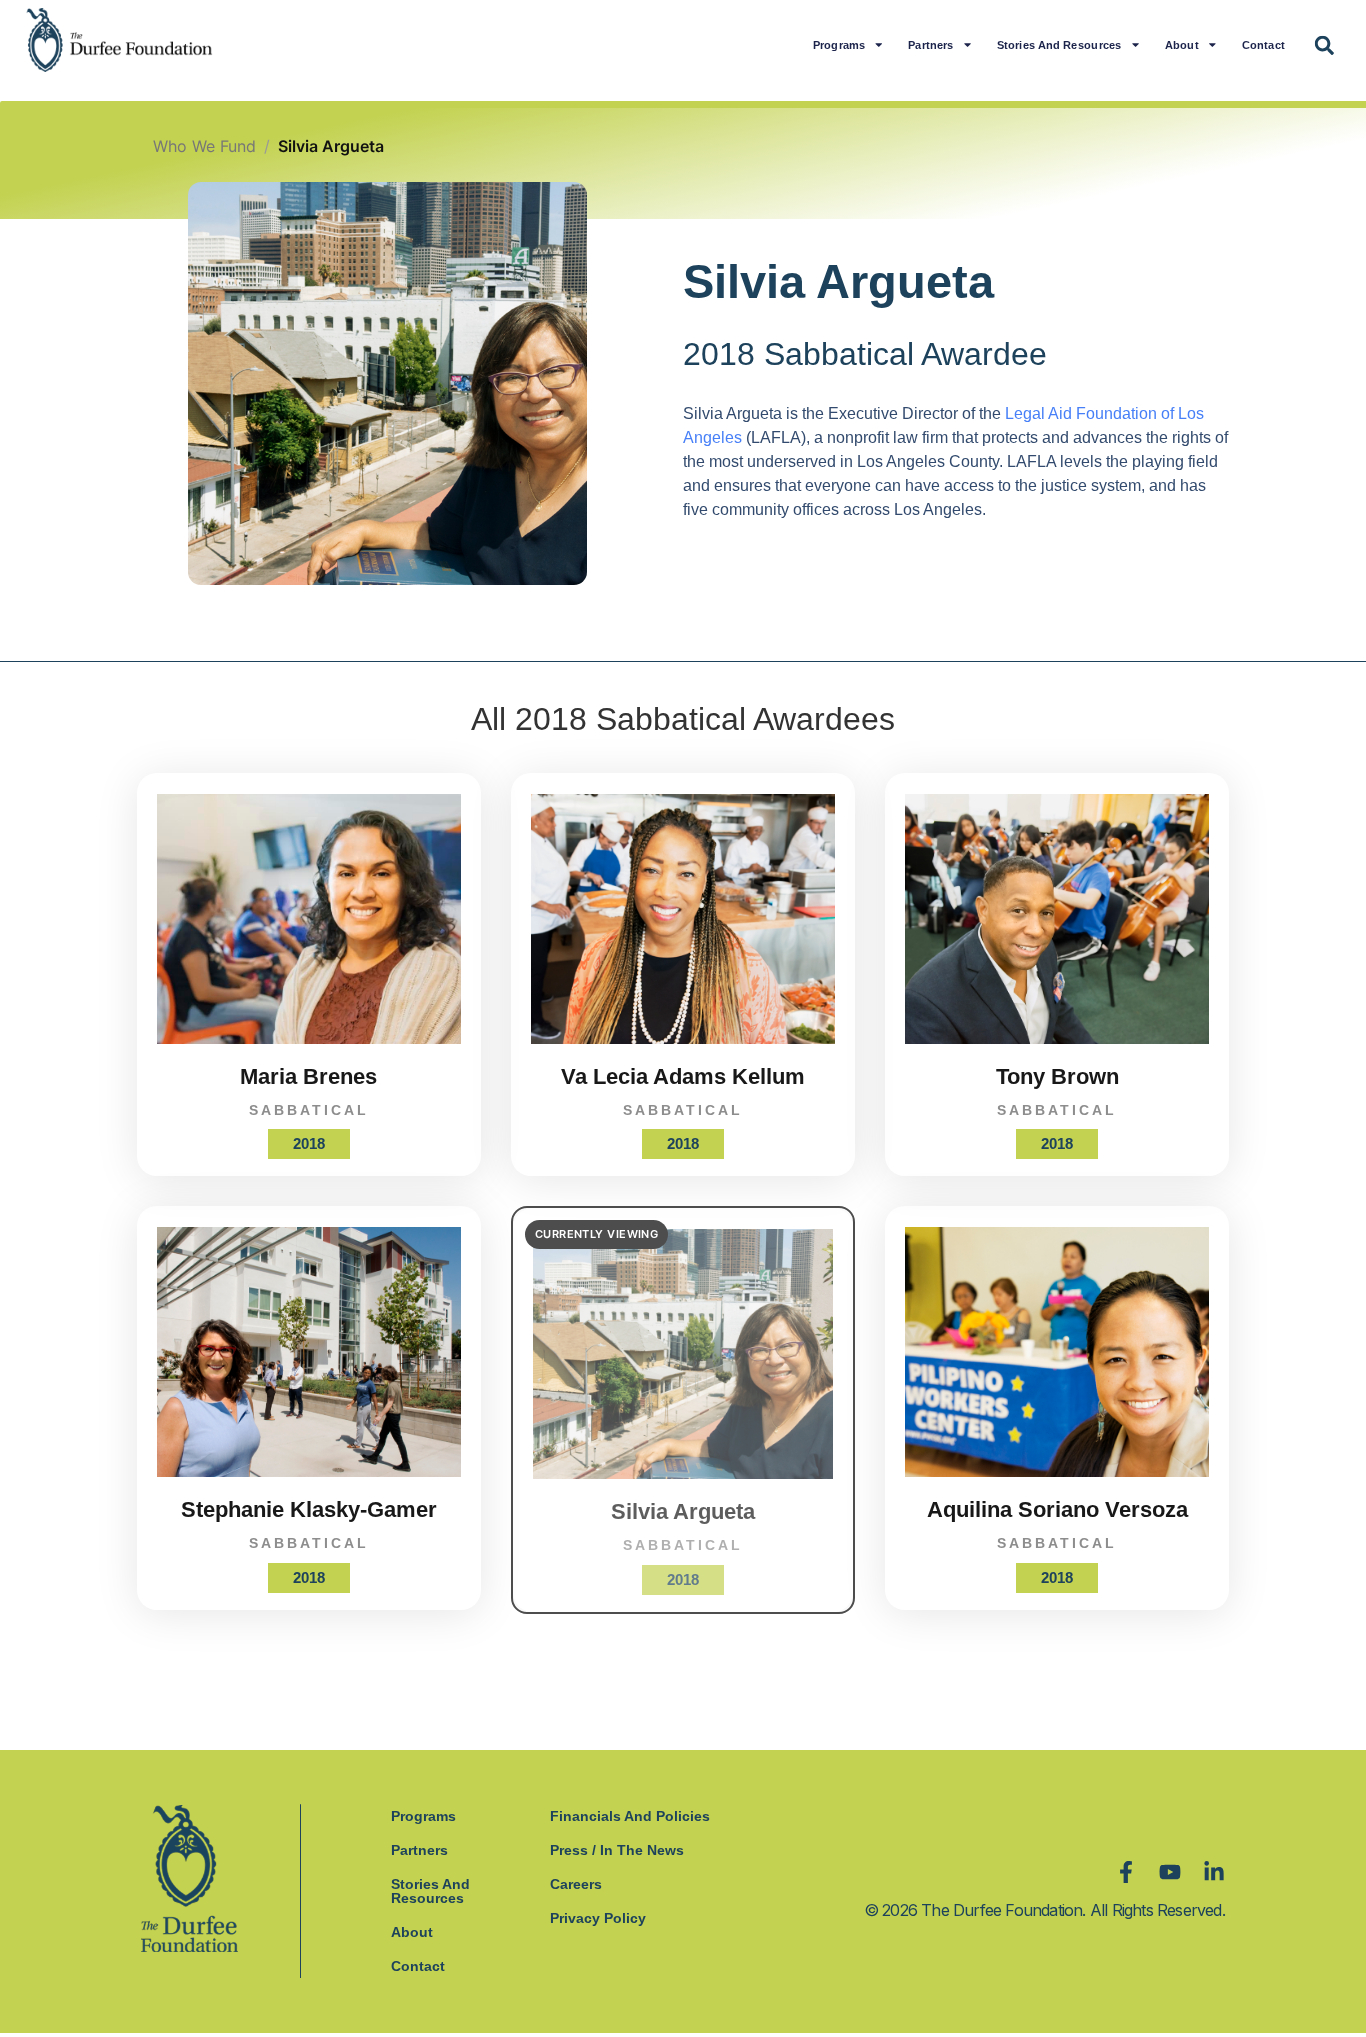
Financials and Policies (630, 1816)
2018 (309, 1143)
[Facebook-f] (1126, 1872)
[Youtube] (1170, 1872)
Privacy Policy (598, 1918)
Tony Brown (1057, 1076)
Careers (576, 1884)
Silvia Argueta (683, 1511)
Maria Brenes (308, 1076)
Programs (839, 44)
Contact (1263, 44)
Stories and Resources (1059, 44)
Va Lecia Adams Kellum (683, 1076)
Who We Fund (204, 146)
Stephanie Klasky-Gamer (309, 1509)
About (1182, 44)
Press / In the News (617, 1850)
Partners (931, 44)
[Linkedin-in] (1214, 1872)
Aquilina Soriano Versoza (1057, 1509)
